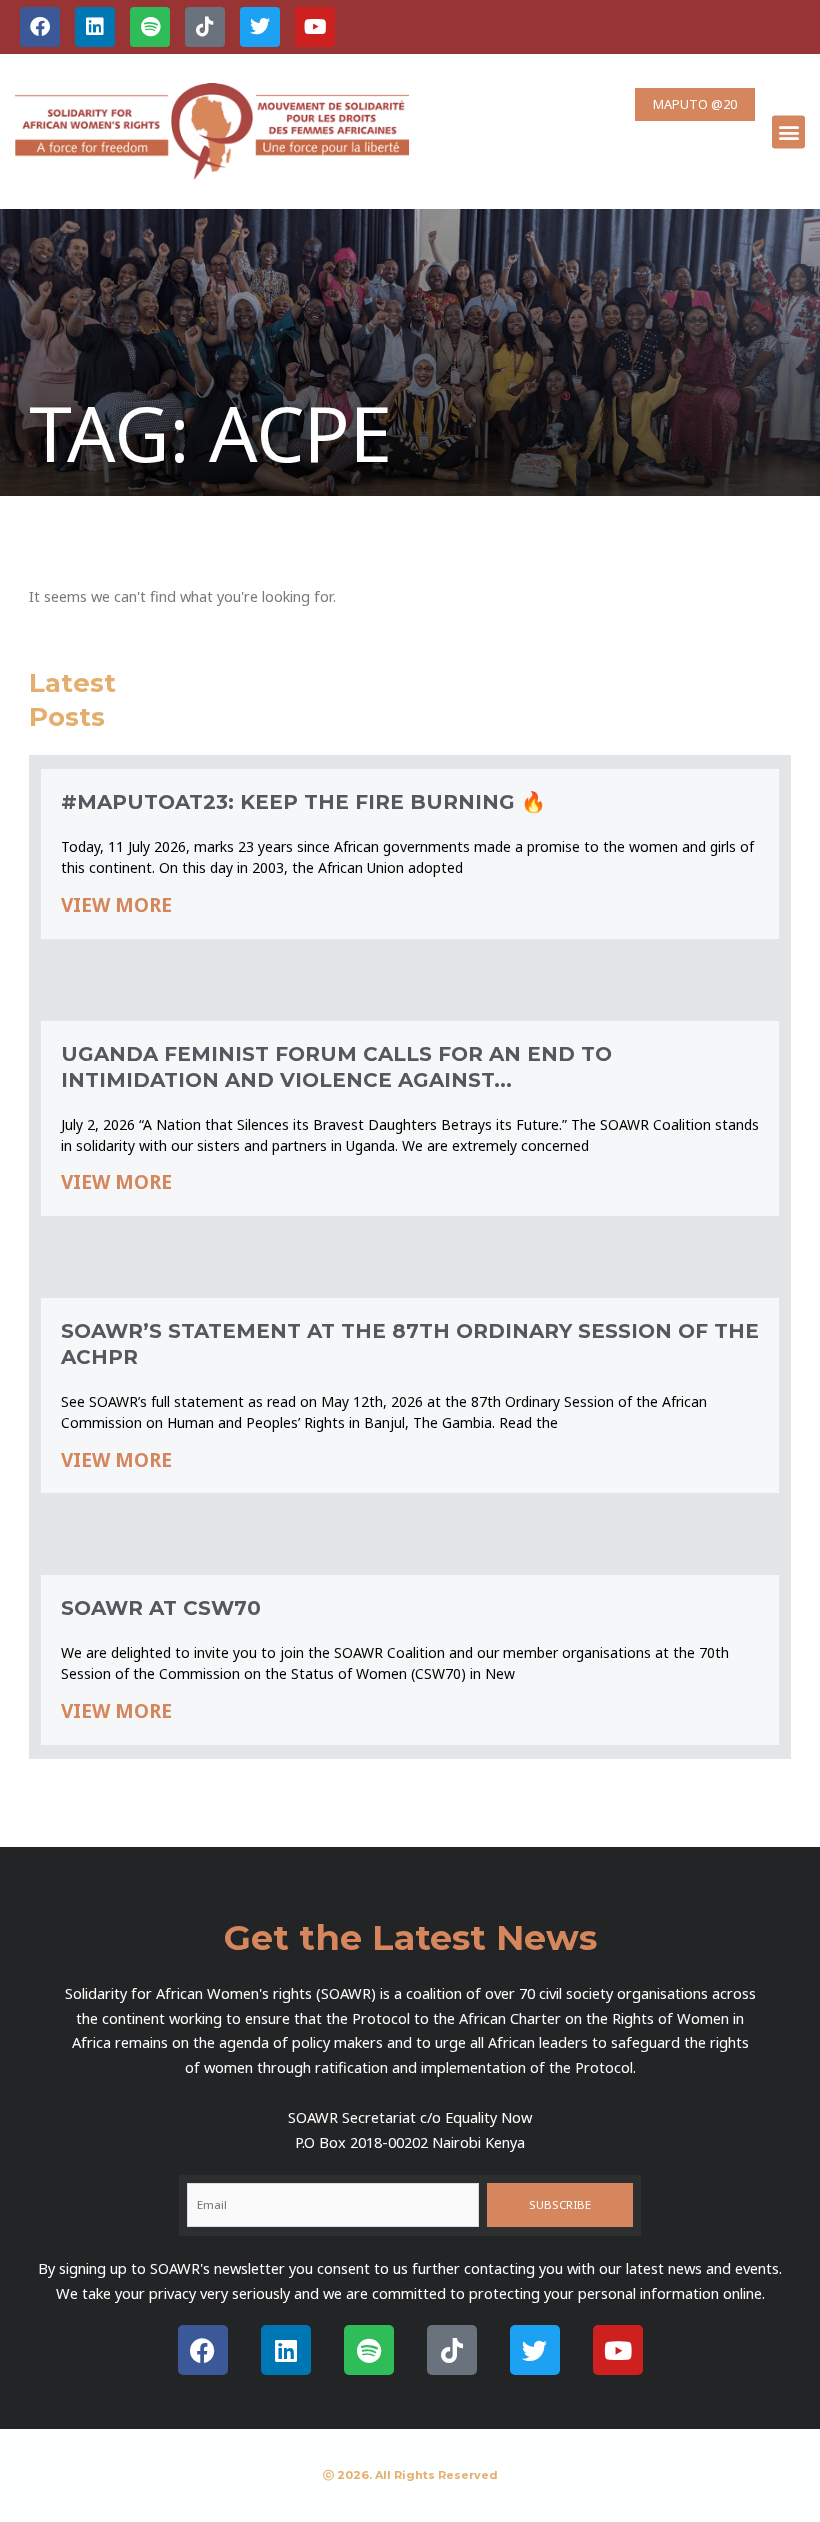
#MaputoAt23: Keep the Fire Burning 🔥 (303, 802)
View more (116, 905)
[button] (788, 131)
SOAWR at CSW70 (161, 1608)
